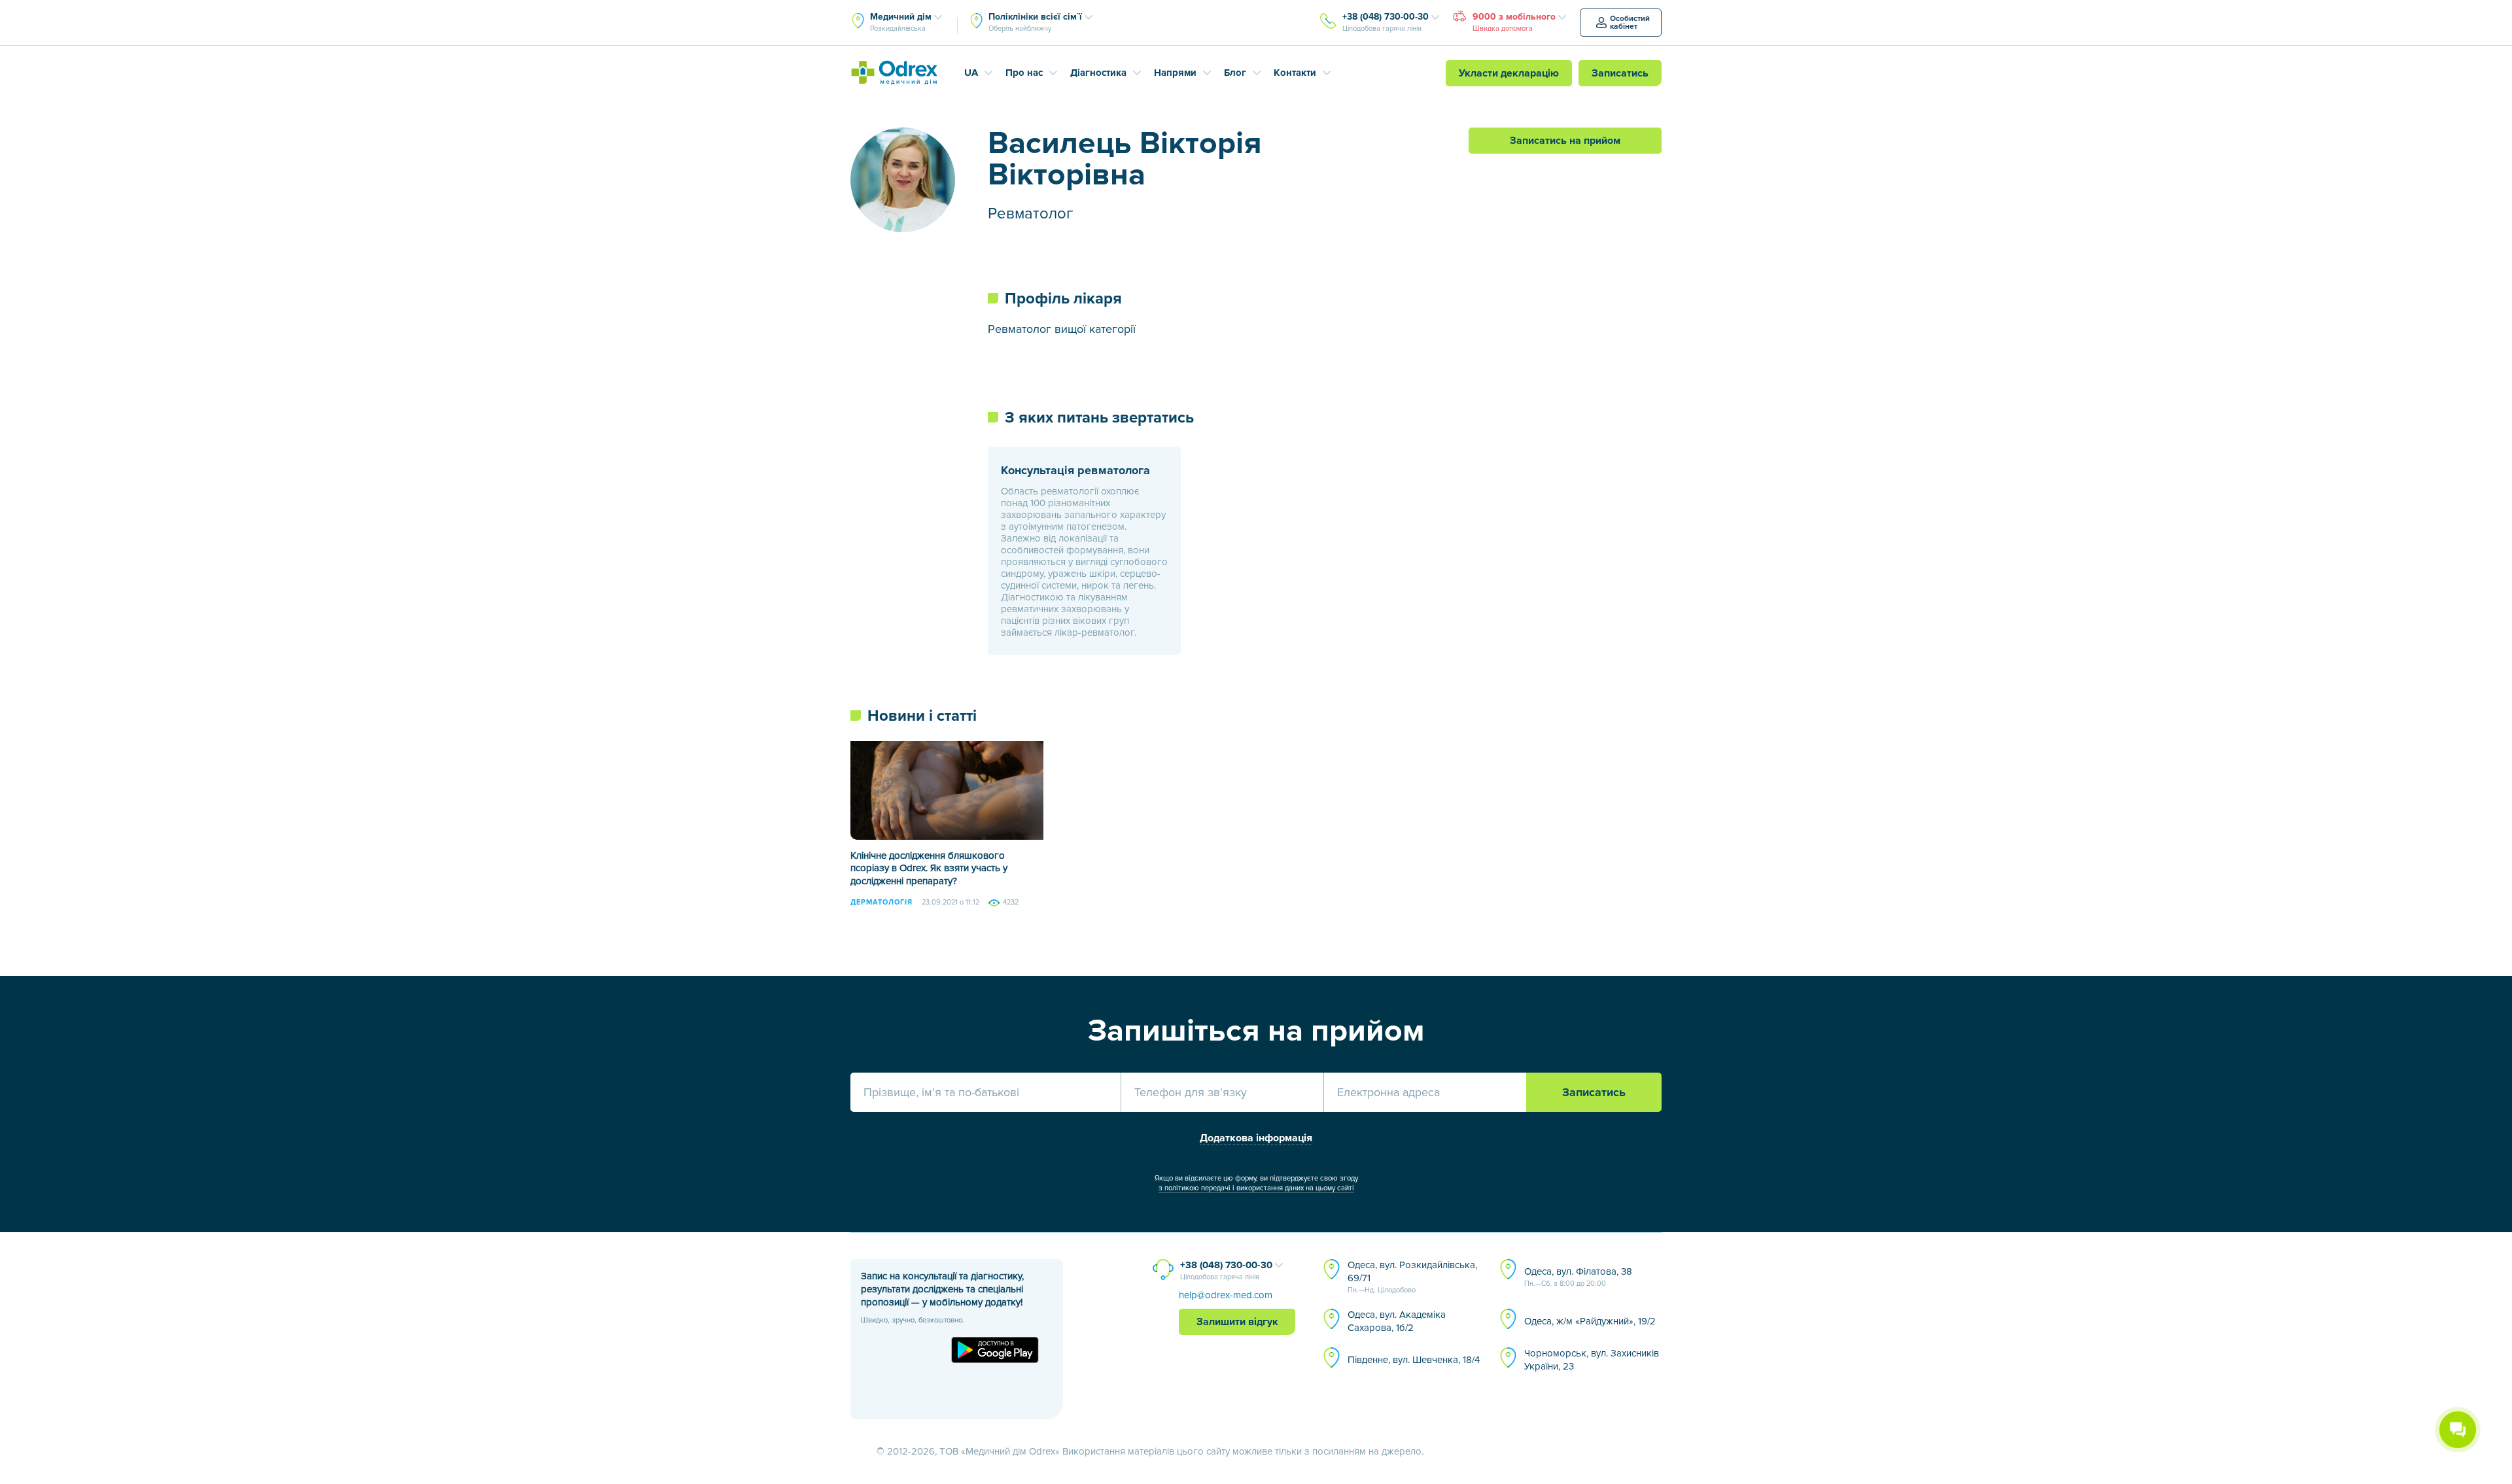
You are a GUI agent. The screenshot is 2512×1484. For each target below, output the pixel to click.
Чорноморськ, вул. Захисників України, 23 (1592, 1360)
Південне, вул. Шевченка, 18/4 (1414, 1360)
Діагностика (1098, 73)
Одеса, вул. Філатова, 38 (1578, 1277)
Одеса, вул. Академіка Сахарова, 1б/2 (1397, 1321)
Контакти (1295, 73)
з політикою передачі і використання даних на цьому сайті (1256, 1188)
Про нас (1024, 73)
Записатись (1620, 73)
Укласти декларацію (1509, 73)
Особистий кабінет (1630, 23)
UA (971, 73)
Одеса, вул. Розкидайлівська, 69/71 (1412, 1277)
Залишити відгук (1237, 1322)
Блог (1235, 73)
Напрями (1175, 73)
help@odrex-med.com (1226, 1295)
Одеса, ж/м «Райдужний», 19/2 (1590, 1321)
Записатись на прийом (1565, 141)
